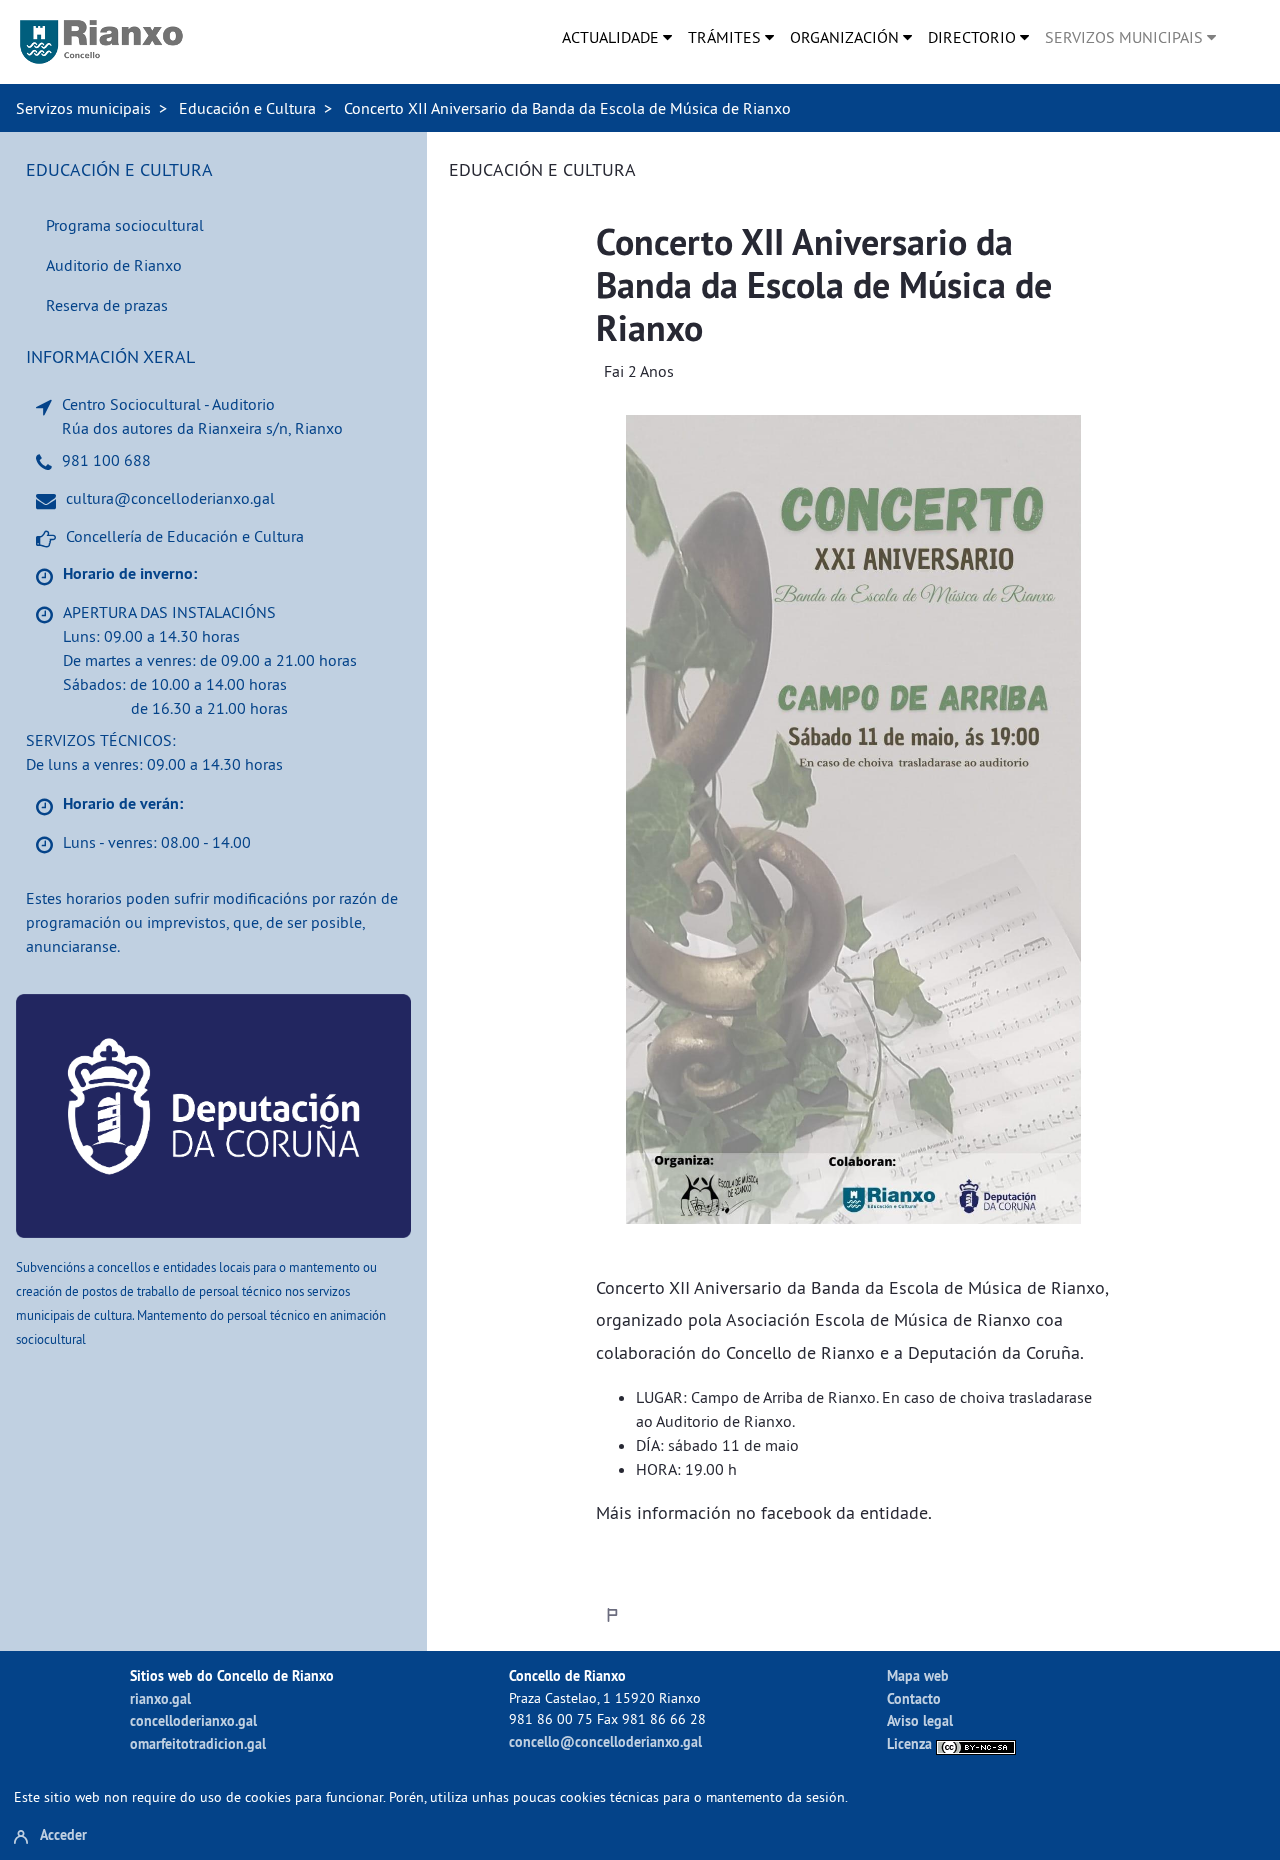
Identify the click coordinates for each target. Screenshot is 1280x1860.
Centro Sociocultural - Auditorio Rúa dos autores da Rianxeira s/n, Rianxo (202, 416)
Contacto (914, 1698)
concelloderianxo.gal (193, 1720)
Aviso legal (920, 1720)
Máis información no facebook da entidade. (764, 1512)
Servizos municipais (83, 108)
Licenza (911, 1743)
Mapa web (918, 1675)
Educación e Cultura (247, 108)
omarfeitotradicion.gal (198, 1743)
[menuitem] (617, 37)
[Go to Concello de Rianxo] (101, 42)
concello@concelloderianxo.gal (605, 1741)
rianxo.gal (160, 1698)
